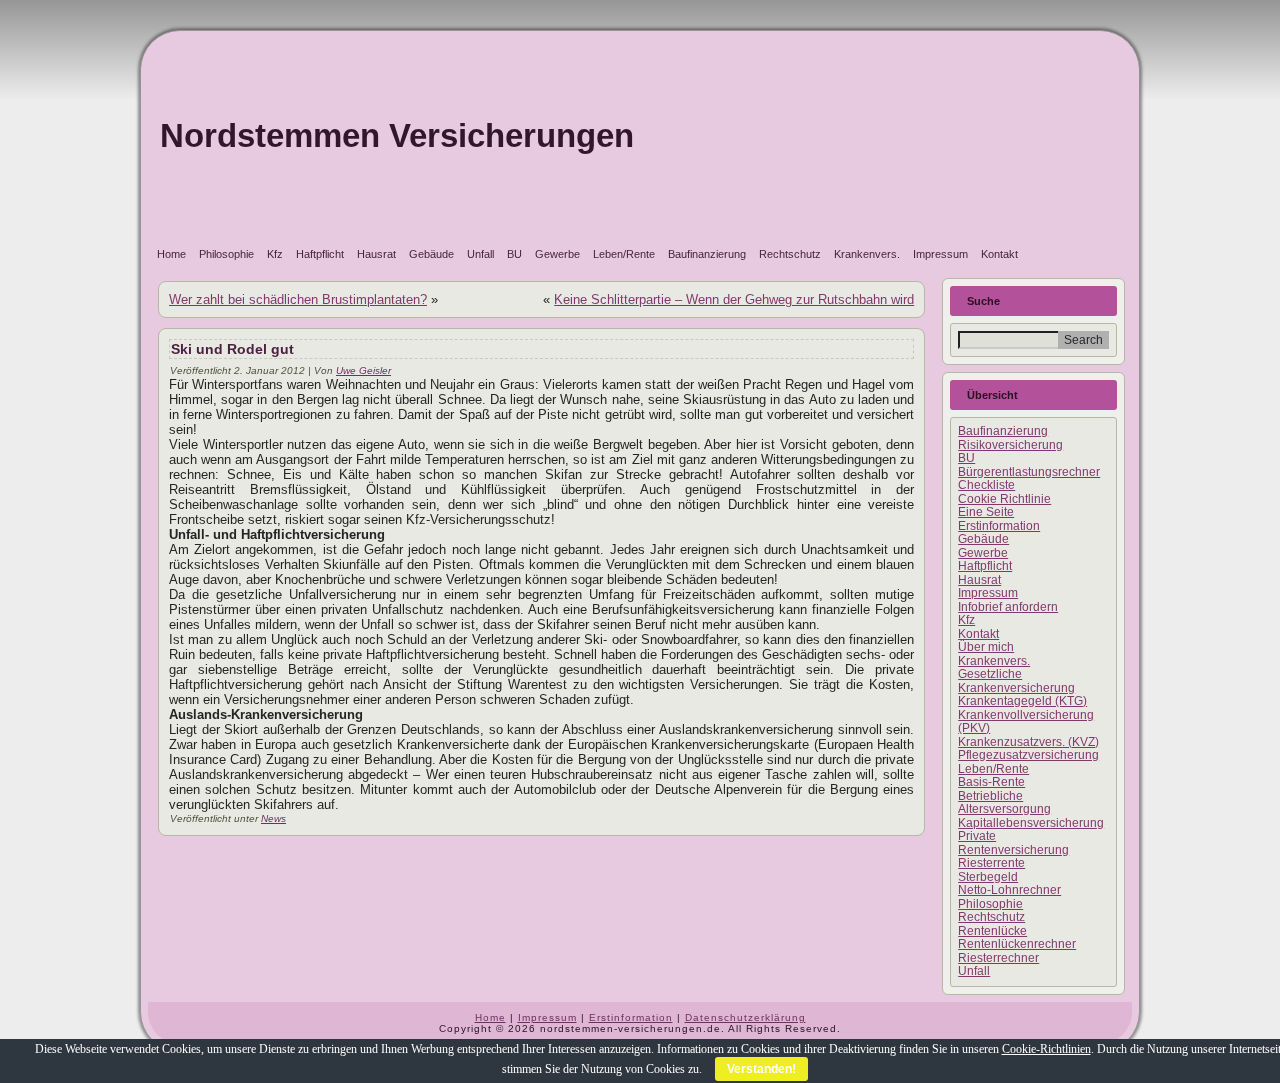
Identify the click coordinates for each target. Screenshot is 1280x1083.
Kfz (275, 254)
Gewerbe (557, 254)
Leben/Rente (624, 254)
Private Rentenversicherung (1013, 843)
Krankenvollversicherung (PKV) (1026, 722)
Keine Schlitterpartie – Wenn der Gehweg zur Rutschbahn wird (734, 299)
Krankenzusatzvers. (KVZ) (1028, 742)
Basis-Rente (991, 782)
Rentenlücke (992, 931)
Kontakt (999, 254)
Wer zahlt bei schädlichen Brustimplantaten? (298, 299)
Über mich (986, 647)
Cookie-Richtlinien (1046, 1049)
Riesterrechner (998, 958)
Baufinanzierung (707, 254)
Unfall (480, 254)
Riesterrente (991, 863)
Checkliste (986, 485)
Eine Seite (986, 512)
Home (171, 254)
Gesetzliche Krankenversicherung (1016, 681)
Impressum (940, 254)
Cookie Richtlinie (1004, 499)
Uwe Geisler (363, 370)
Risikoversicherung (1010, 445)
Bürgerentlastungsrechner (1029, 472)
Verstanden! (761, 1069)
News (273, 818)
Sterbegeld (988, 877)
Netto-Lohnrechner (1009, 890)
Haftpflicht (320, 254)
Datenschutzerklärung (745, 1017)
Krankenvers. (867, 254)
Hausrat (376, 254)
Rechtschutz (790, 254)
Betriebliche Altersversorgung (1004, 803)
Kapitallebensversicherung (1031, 823)
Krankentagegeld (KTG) (1022, 701)
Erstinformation (999, 526)
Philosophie (226, 254)
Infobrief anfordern (1008, 607)
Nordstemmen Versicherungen (397, 135)
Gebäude (431, 254)
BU (514, 254)
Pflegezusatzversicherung (1028, 755)
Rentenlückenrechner (1017, 944)
